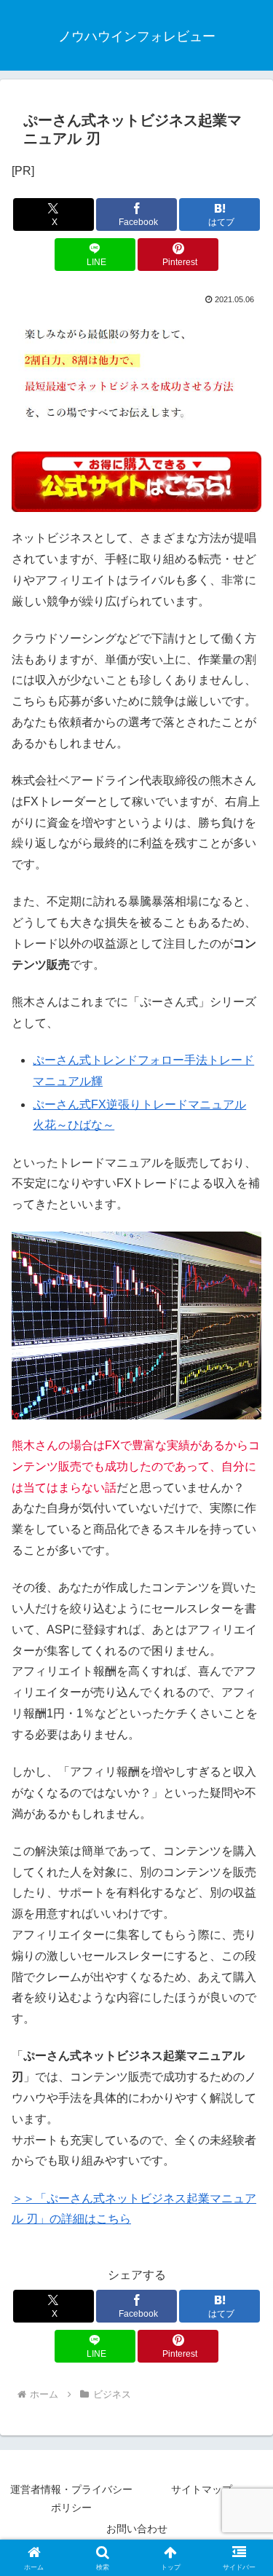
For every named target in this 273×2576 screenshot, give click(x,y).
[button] (244, 2040)
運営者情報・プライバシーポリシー (71, 2498)
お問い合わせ (137, 2529)
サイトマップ (202, 2489)
